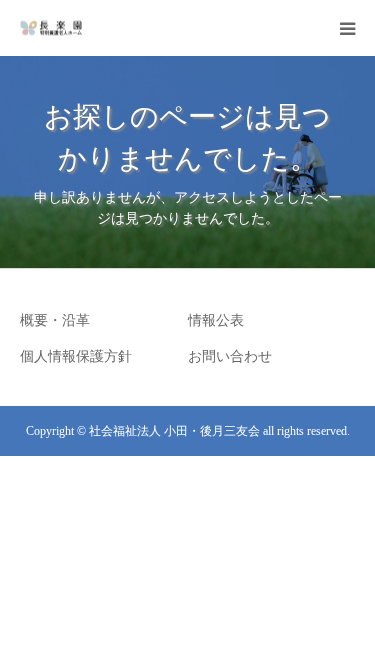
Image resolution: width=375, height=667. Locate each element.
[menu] (347, 28)
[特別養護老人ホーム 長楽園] (51, 28)
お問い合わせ (230, 356)
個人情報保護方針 (76, 356)
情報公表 (216, 320)
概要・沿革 (55, 320)
